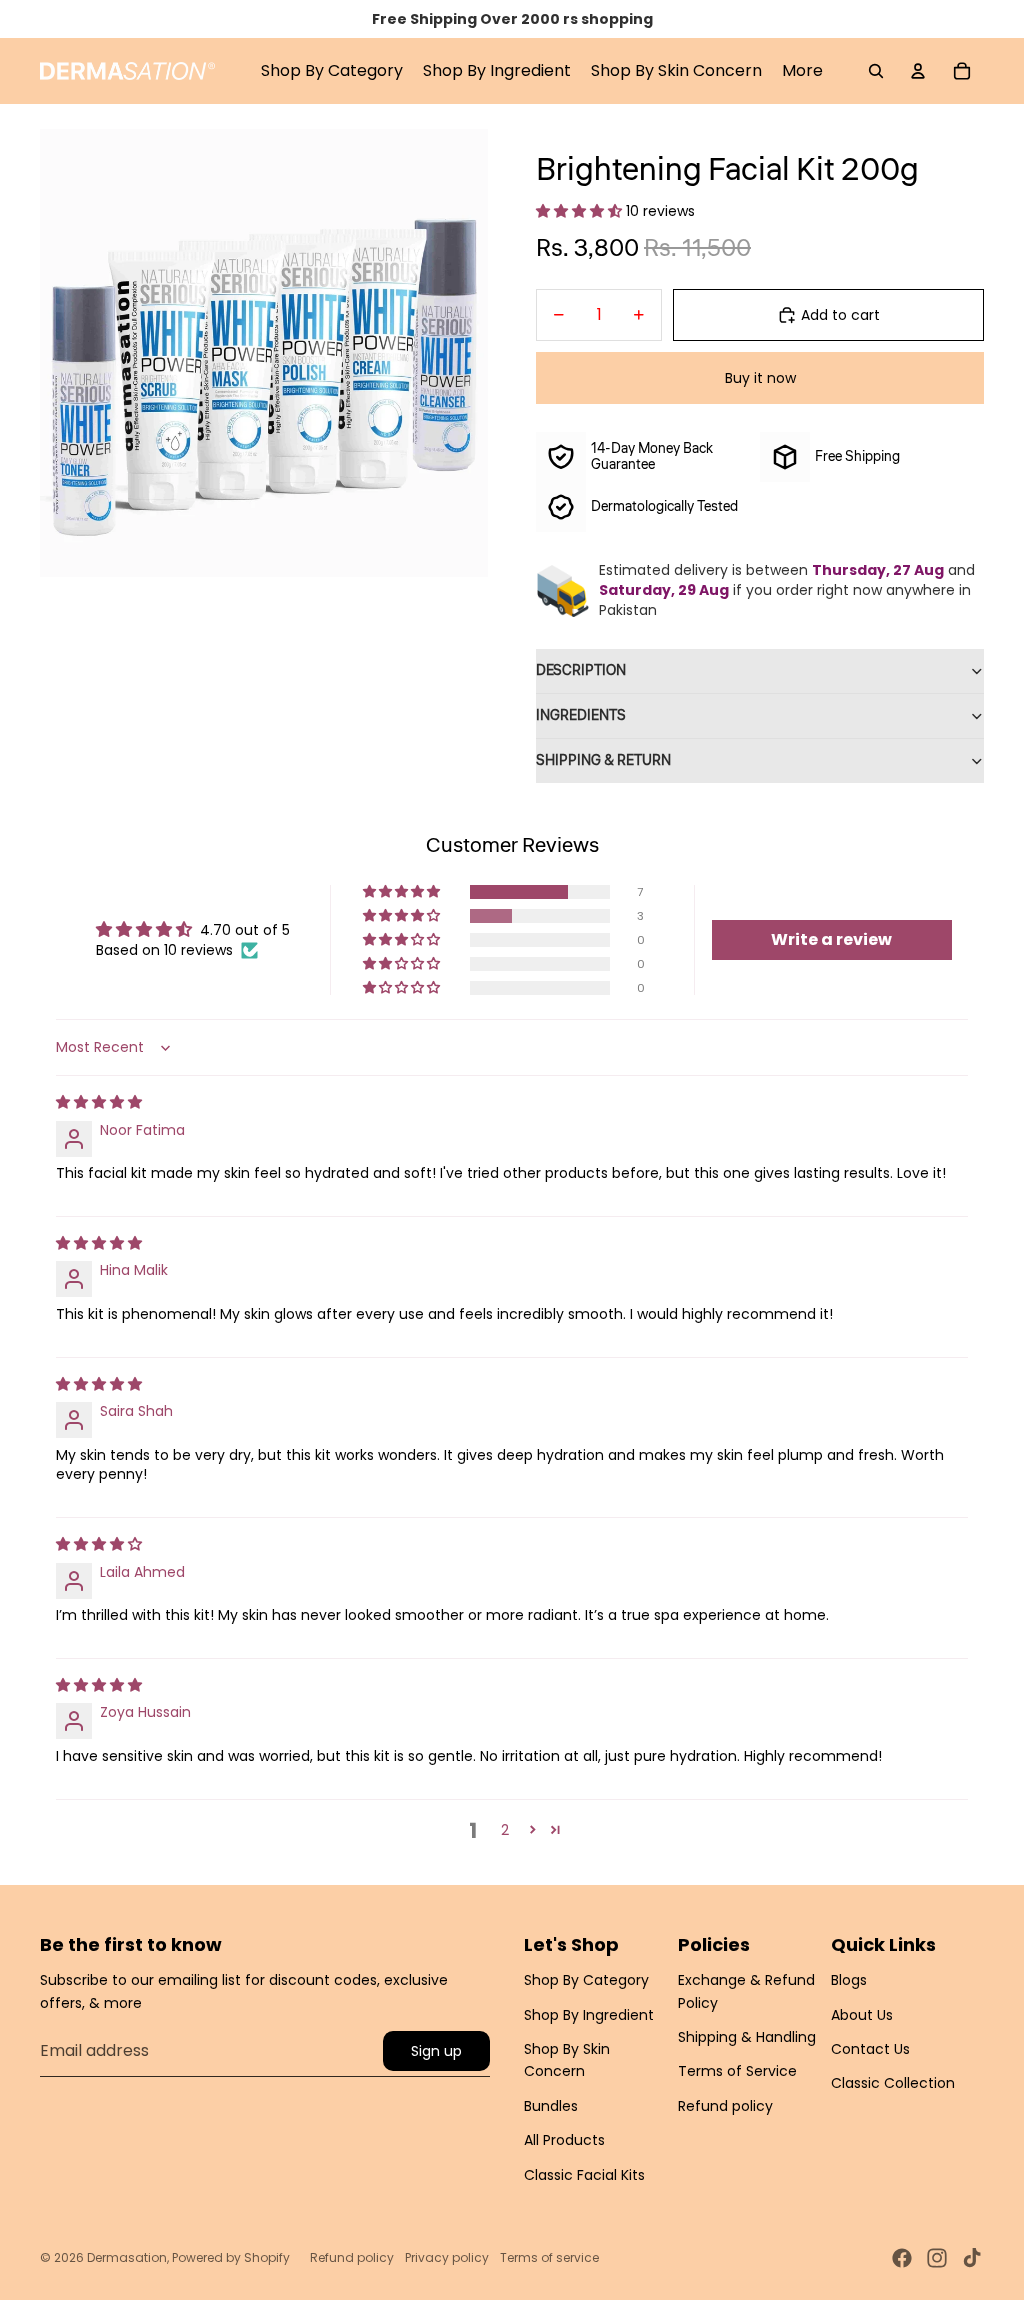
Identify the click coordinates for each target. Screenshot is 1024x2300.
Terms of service (549, 2257)
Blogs (849, 1980)
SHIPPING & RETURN (603, 761)
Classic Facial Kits (584, 2175)
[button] (581, 211)
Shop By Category (586, 1980)
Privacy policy (447, 2257)
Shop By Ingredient (589, 2015)
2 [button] (505, 1830)
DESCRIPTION (581, 671)
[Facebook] (902, 2258)
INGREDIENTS (581, 716)
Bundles (551, 2106)
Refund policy (725, 2106)
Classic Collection (893, 2083)
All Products (564, 2140)
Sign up (436, 2051)
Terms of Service (737, 2071)
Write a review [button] (831, 939)
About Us (862, 2015)
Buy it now (760, 378)
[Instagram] (937, 2258)
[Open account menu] (918, 71)
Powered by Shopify (231, 2257)
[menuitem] (802, 71)
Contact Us (870, 2049)
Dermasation (127, 2257)
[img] (99, 1102)
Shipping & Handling (747, 2037)
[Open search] (876, 71)
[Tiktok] (972, 2258)
